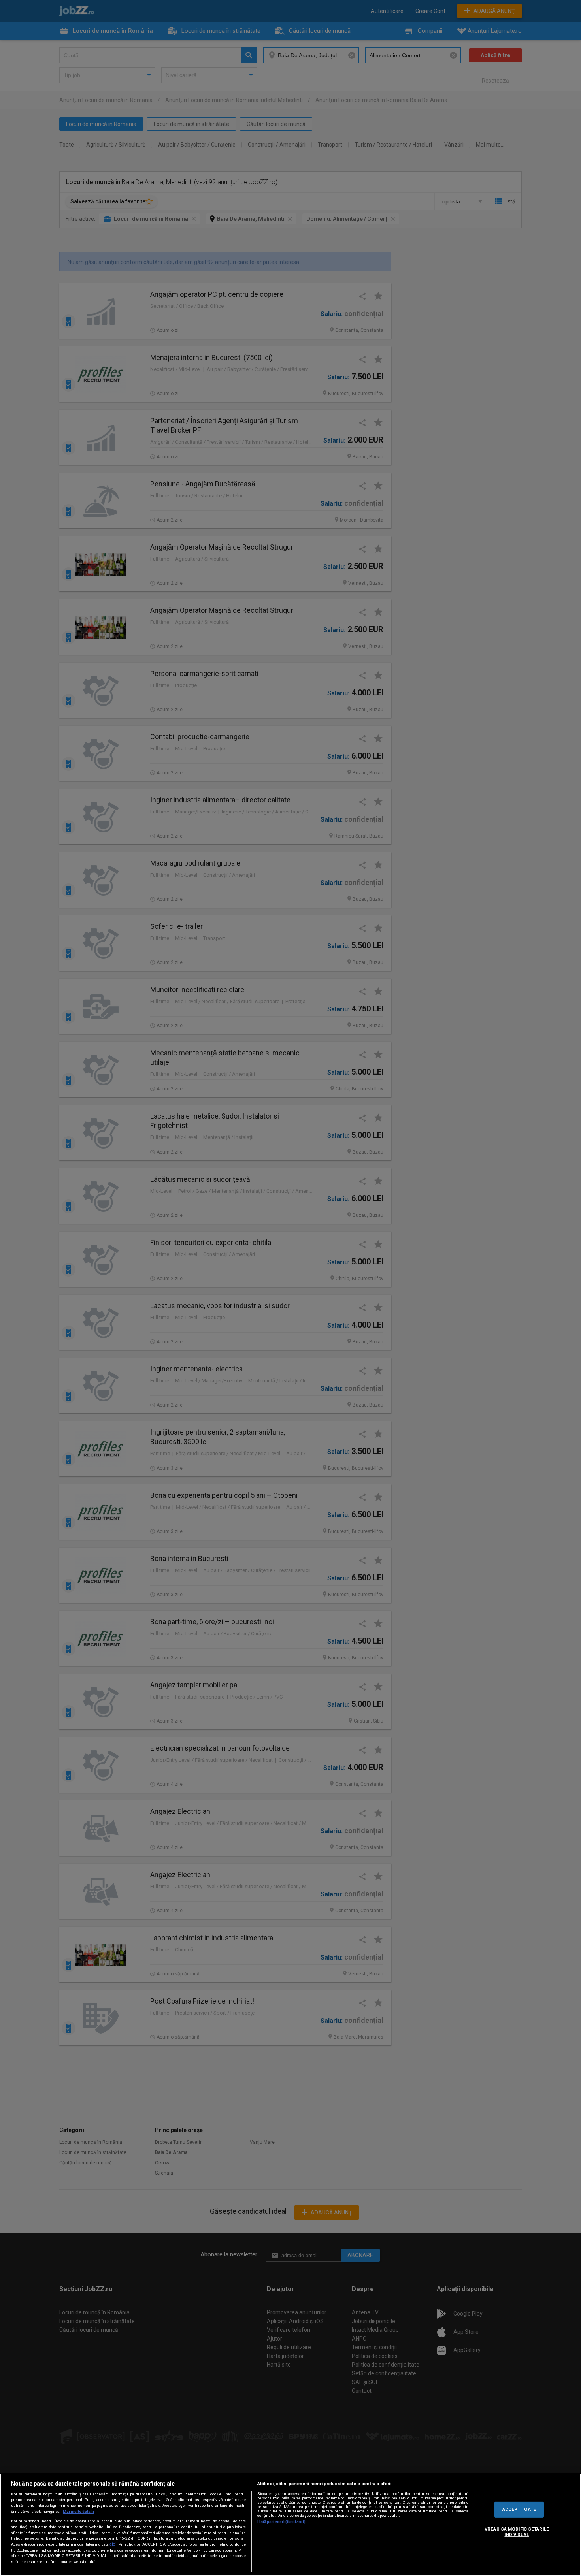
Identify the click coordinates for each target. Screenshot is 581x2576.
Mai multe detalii (78, 2511)
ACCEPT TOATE (519, 2509)
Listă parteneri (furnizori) (282, 2522)
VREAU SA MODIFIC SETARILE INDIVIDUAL (517, 2532)
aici (113, 2544)
